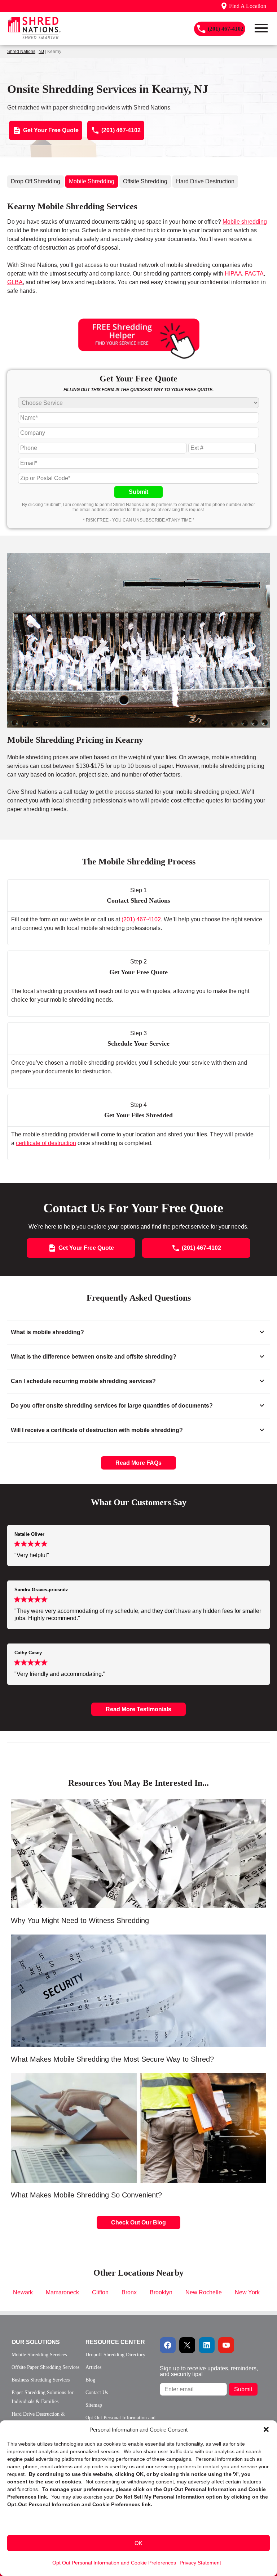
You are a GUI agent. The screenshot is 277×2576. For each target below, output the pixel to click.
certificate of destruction (46, 1143)
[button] (266, 2429)
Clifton (100, 2292)
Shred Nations (21, 52)
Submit (138, 492)
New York (247, 2292)
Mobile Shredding (92, 181)
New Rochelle (204, 2292)
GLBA (15, 282)
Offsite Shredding (145, 181)
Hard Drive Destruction (205, 181)
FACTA (254, 274)
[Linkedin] (207, 2345)
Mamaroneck (62, 2292)
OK (138, 2543)
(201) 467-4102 (141, 919)
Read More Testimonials (138, 1709)
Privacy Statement (200, 2563)
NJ (41, 52)
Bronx (129, 2292)
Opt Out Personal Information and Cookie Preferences (114, 2563)
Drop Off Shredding (36, 181)
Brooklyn (161, 2292)
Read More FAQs (138, 1463)
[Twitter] (187, 2345)
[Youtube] (226, 2345)
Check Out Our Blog (138, 2222)
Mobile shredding (245, 222)
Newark (23, 2292)
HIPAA (233, 274)
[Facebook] (168, 2345)
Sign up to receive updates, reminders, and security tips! (209, 2371)
